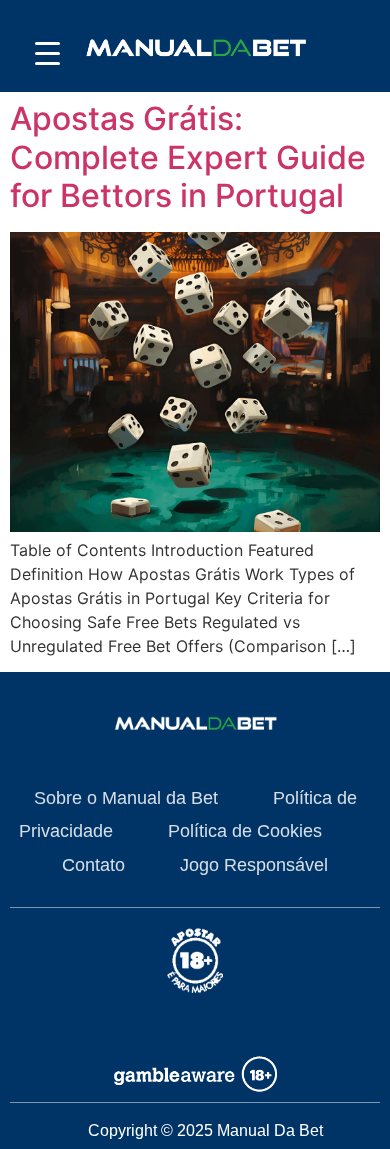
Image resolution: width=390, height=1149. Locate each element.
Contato (93, 865)
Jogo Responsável (254, 865)
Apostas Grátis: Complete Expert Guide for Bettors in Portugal (188, 157)
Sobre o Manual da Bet (126, 798)
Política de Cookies (245, 831)
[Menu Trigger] (47, 52)
